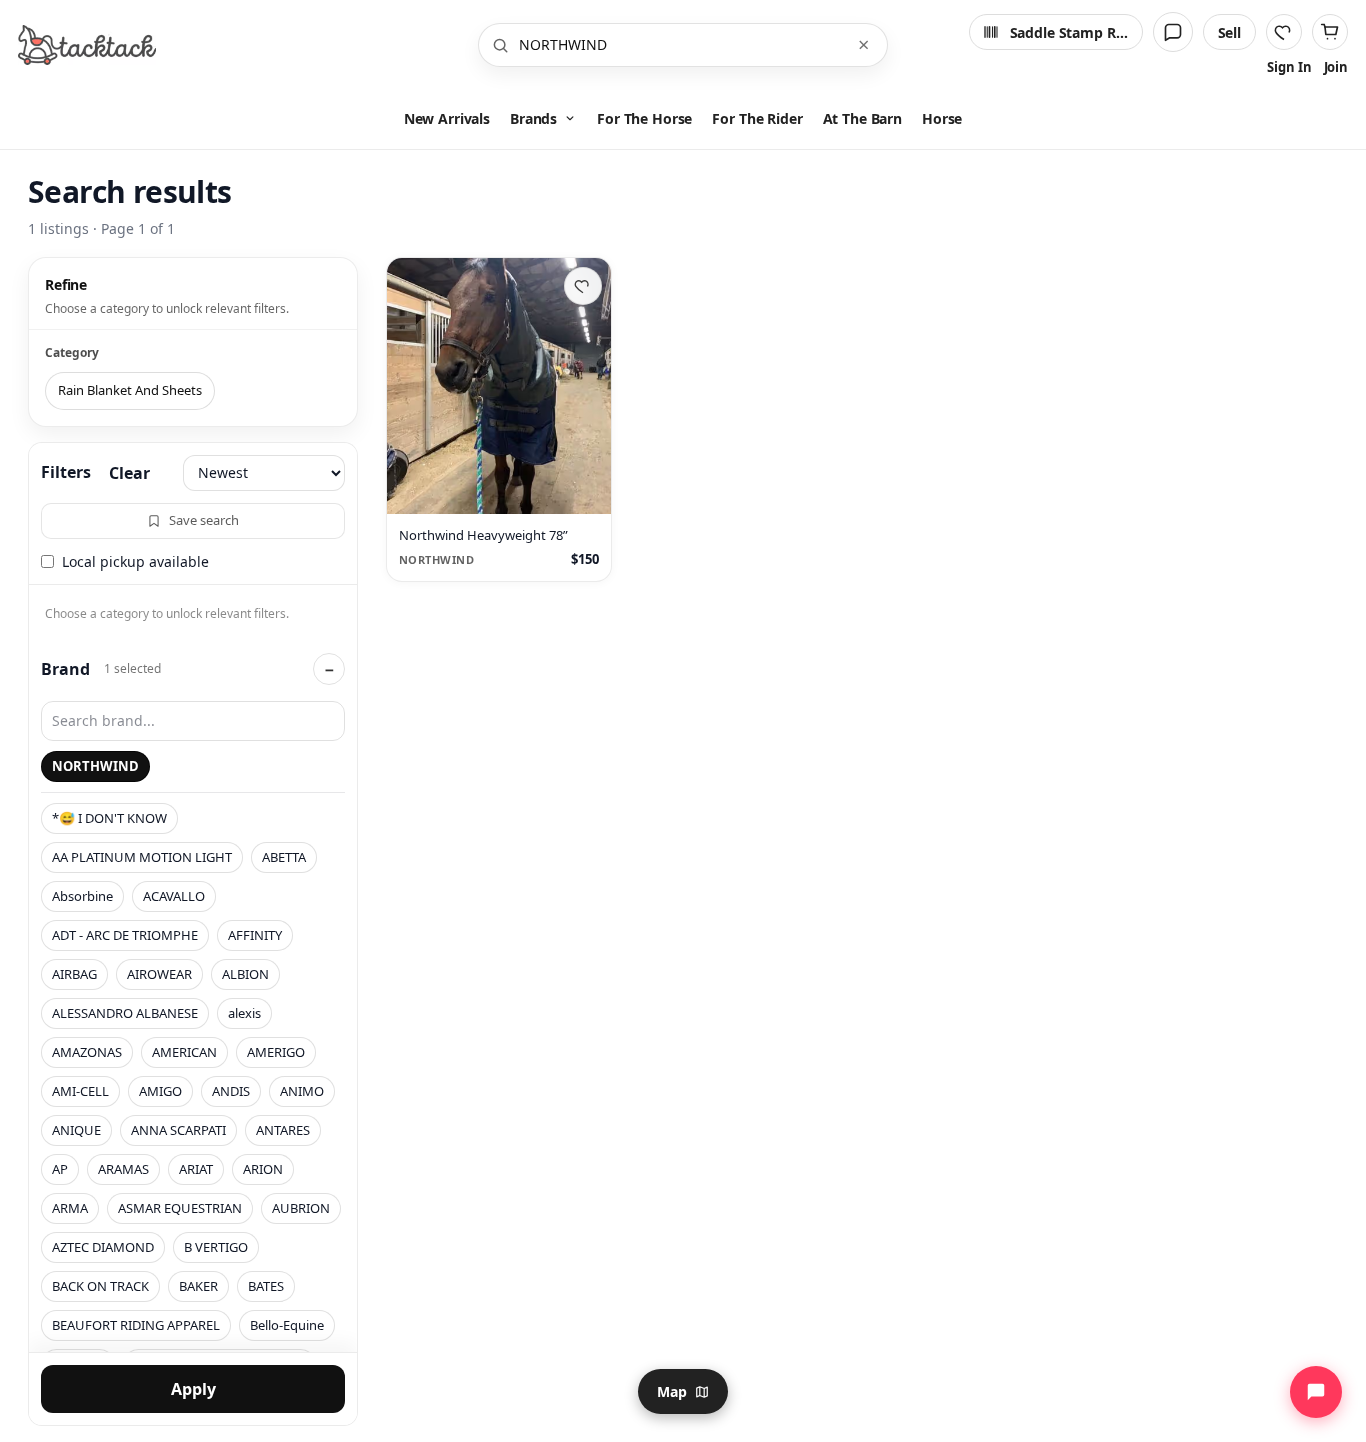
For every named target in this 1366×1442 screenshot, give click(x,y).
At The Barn (862, 118)
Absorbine (82, 896)
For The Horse (644, 118)
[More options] (586, 489)
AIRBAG (74, 974)
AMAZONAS (87, 1052)
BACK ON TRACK (100, 1286)
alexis (244, 1013)
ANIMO (302, 1091)
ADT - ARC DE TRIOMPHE (125, 935)
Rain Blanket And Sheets (130, 390)
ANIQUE (76, 1130)
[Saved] (1284, 32)
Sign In (1289, 67)
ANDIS (231, 1091)
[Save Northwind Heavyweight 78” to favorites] (583, 286)
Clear (129, 473)
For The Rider (757, 118)
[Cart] (1330, 32)
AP (60, 1169)
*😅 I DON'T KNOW (109, 818)
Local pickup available (135, 561)
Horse (942, 118)
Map (672, 1391)
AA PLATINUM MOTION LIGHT (142, 857)
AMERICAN (184, 1052)
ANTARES (283, 1130)
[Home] (87, 45)
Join (1336, 67)
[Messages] (1173, 32)
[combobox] (680, 44)
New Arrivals (447, 118)
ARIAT (196, 1169)
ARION (263, 1169)
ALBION (245, 974)
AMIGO (160, 1091)
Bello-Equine (287, 1325)
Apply (193, 1389)
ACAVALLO (174, 896)
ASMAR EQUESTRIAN (180, 1208)
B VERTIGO (216, 1247)
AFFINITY (255, 935)
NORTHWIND (95, 766)
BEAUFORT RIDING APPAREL (136, 1325)
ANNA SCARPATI (178, 1130)
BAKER (198, 1286)
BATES (266, 1286)
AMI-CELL (80, 1091)
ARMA (70, 1208)
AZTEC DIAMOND (103, 1247)
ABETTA (284, 857)
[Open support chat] (1316, 1392)
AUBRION (301, 1208)
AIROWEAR (159, 974)
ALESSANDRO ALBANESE (125, 1013)
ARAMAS (123, 1169)
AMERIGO (276, 1052)
